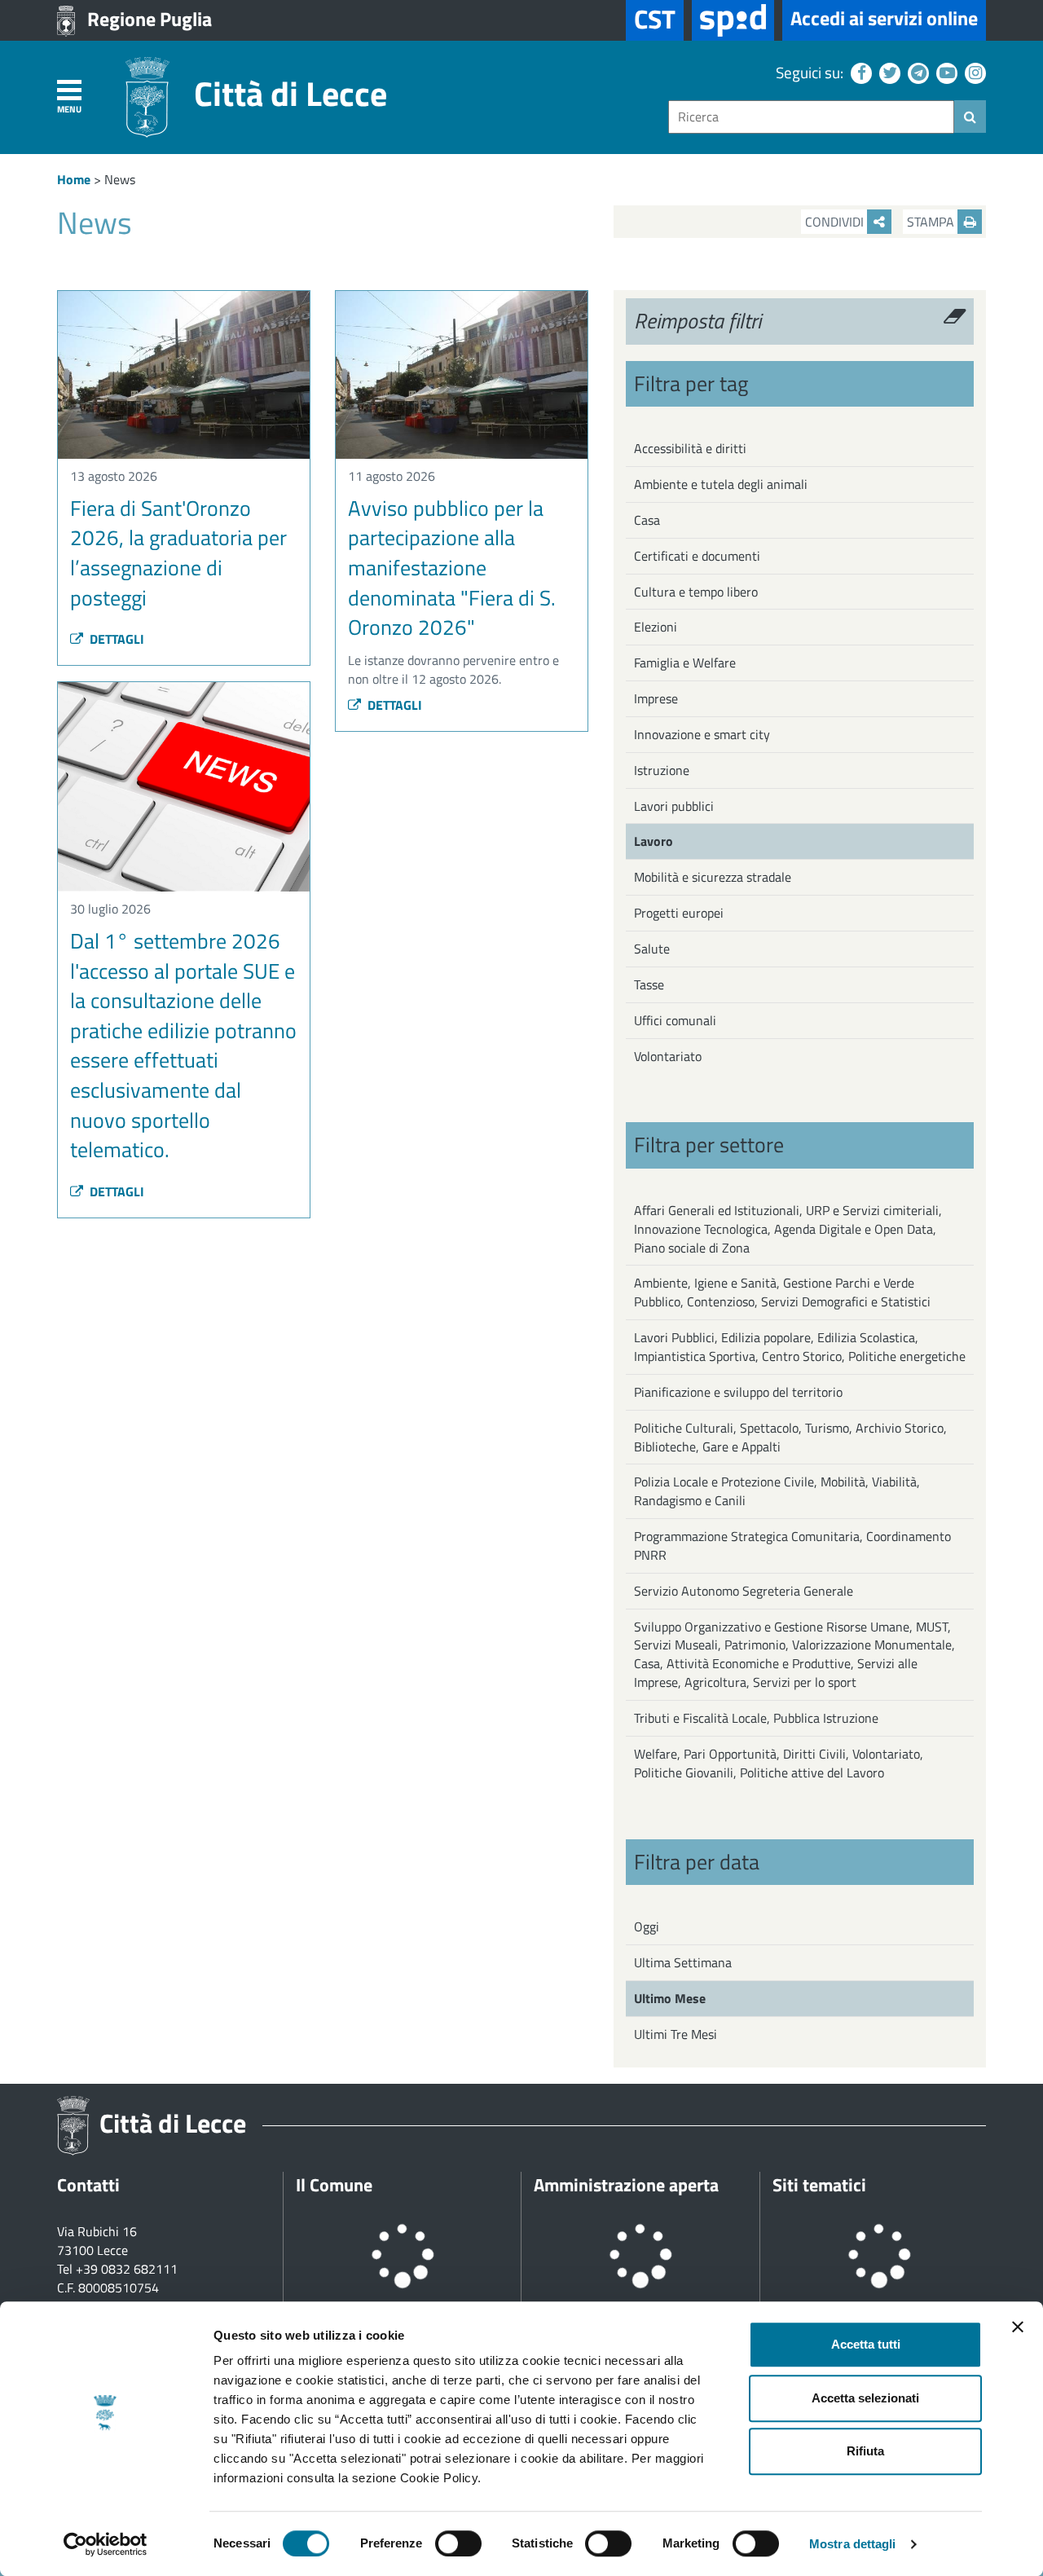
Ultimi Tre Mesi (676, 2034)
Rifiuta (865, 2451)
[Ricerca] (970, 117)
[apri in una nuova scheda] (733, 20)
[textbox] (811, 117)
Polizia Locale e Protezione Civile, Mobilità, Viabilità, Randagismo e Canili (777, 1491)
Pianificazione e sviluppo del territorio (738, 1392)
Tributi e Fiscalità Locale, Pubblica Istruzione (756, 1718)
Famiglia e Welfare (685, 663)
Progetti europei (679, 913)
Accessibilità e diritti (690, 448)
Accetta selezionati (865, 2398)
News (120, 179)
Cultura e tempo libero (696, 592)
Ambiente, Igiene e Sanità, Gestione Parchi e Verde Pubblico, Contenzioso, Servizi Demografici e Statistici (782, 1292)
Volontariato (668, 1056)
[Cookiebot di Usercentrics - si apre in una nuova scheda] (106, 2544)
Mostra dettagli (853, 2544)
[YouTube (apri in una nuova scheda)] (945, 72)
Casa (647, 520)
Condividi (836, 222)
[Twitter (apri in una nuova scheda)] (888, 72)
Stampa (932, 222)
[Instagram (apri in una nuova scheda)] (973, 72)
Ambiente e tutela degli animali (721, 484)
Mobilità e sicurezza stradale (713, 877)
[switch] (458, 2543)
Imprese (656, 698)
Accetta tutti (866, 2344)
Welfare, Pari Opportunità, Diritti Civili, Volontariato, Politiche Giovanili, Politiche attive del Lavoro (779, 1763)
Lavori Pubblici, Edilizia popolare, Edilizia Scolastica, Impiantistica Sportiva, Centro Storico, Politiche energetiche (800, 1347)
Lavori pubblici (674, 806)
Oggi (647, 1926)
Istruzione (662, 770)
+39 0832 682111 (127, 2269)
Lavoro (654, 841)
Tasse (649, 984)
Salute (652, 949)
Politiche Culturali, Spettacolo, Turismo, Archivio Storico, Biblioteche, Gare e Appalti (790, 1437)
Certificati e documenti (697, 556)
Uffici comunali (675, 1020)
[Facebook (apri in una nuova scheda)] (859, 72)
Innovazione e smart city (702, 734)
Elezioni (656, 627)
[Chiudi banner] (1018, 2327)
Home (74, 179)
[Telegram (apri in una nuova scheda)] (916, 72)
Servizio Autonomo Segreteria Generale (744, 1591)
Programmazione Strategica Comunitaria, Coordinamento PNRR (792, 1546)
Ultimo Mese (670, 1998)
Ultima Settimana (683, 1962)
